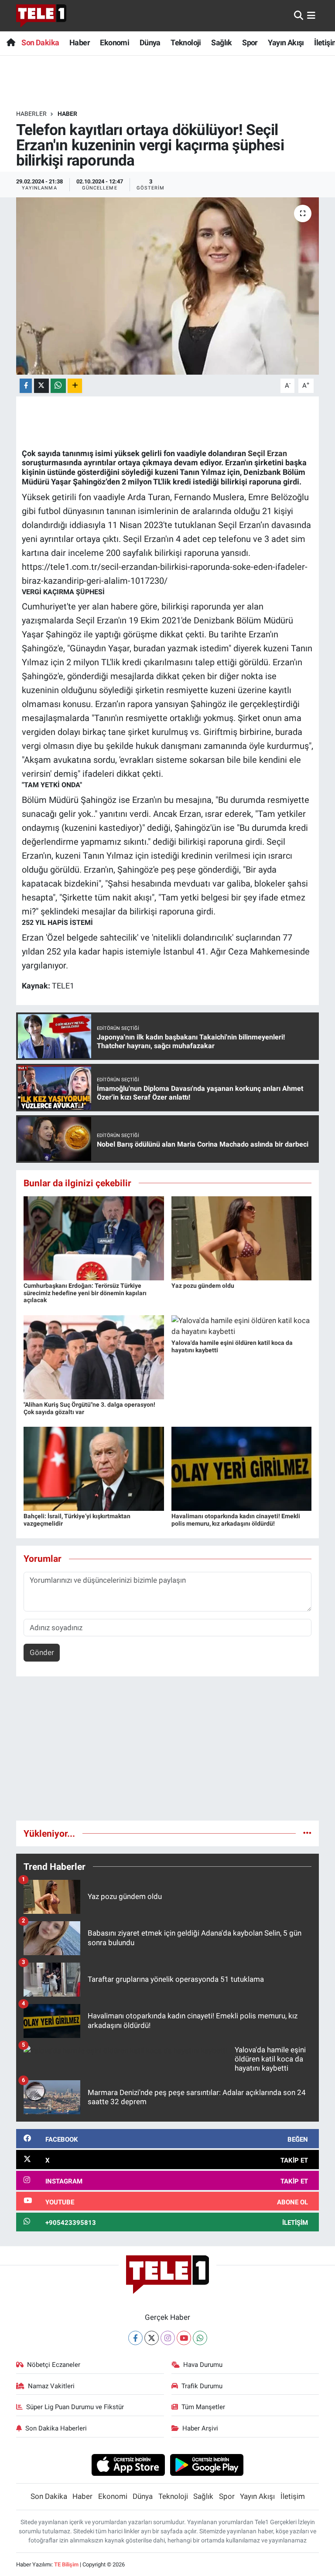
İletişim (293, 2496)
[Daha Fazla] (75, 386)
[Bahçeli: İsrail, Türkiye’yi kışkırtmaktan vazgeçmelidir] (94, 1468)
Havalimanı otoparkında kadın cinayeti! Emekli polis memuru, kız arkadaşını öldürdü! (236, 1520)
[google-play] (207, 2464)
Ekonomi (115, 42)
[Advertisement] (168, 1752)
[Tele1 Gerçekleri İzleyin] (41, 16)
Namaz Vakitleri (51, 2386)
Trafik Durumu (202, 2386)
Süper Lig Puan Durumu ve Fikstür (75, 2407)
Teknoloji (186, 42)
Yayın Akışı (286, 42)
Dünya (150, 42)
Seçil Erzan (267, 453)
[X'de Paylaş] (41, 386)
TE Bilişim (66, 2564)
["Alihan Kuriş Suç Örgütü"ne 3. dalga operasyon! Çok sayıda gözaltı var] (94, 1357)
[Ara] (299, 15)
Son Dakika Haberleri (56, 2428)
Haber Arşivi (200, 2428)
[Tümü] (307, 1833)
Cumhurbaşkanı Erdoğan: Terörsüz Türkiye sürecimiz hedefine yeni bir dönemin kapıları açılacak (85, 1293)
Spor (250, 42)
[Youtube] (184, 2338)
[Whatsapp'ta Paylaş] (58, 386)
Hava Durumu (203, 2365)
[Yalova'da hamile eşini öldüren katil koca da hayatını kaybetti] (242, 1326)
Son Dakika (40, 42)
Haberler (31, 114)
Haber (80, 42)
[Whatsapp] (200, 2338)
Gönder (42, 1652)
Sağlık (221, 42)
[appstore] (128, 2464)
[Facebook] (135, 2338)
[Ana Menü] (311, 15)
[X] (152, 2338)
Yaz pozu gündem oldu (203, 1286)
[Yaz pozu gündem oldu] (242, 1238)
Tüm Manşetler (203, 2407)
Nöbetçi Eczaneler (54, 2365)
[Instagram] (168, 2338)
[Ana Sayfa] (11, 42)
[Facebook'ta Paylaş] (26, 386)
